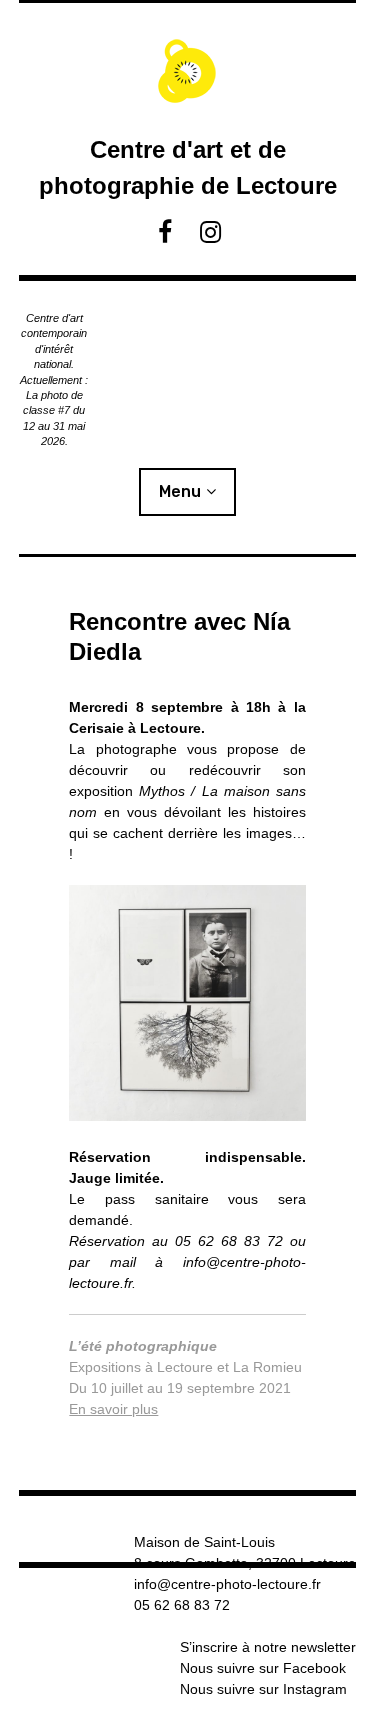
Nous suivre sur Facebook (263, 1668)
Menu (180, 491)
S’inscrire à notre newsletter (268, 1647)
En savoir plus (113, 1409)
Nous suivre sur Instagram (263, 1689)
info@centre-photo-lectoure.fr (227, 1584)
